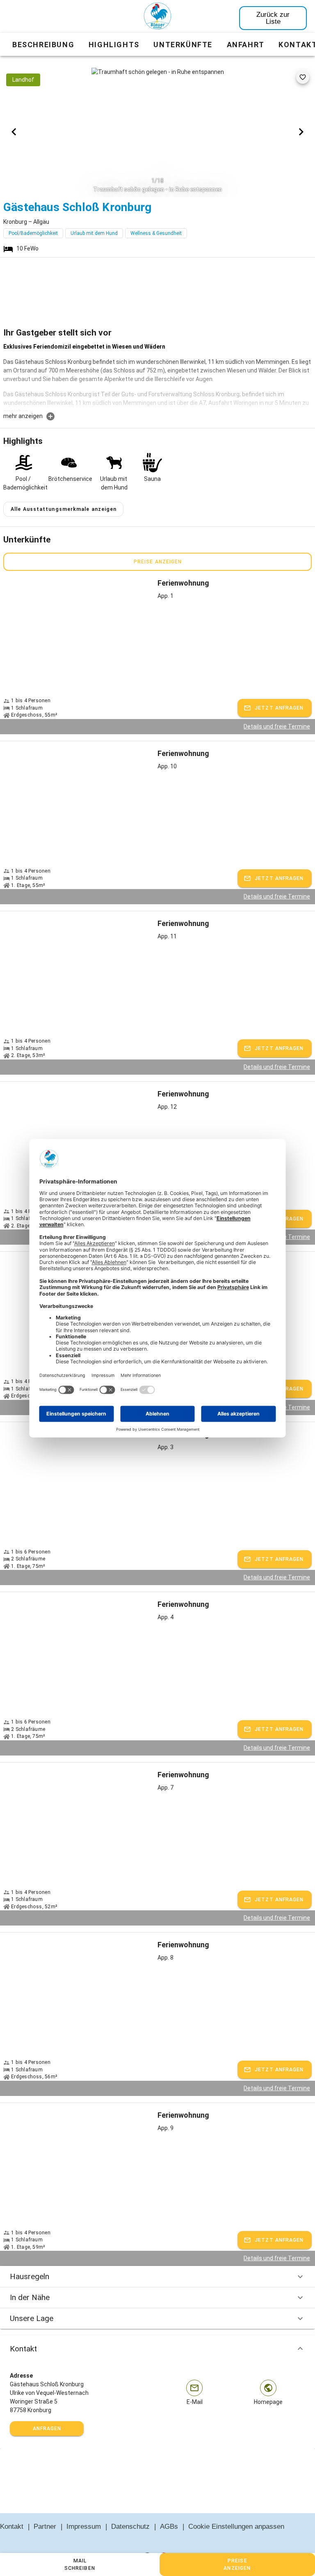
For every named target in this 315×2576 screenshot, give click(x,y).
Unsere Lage (32, 2318)
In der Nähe (30, 2297)
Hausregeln (30, 2276)
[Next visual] (301, 132)
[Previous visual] (14, 132)
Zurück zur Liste (273, 18)
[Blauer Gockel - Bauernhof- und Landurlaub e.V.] (157, 18)
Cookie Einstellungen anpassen (236, 2527)
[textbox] (157, 377)
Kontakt (23, 2349)
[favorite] (303, 77)
